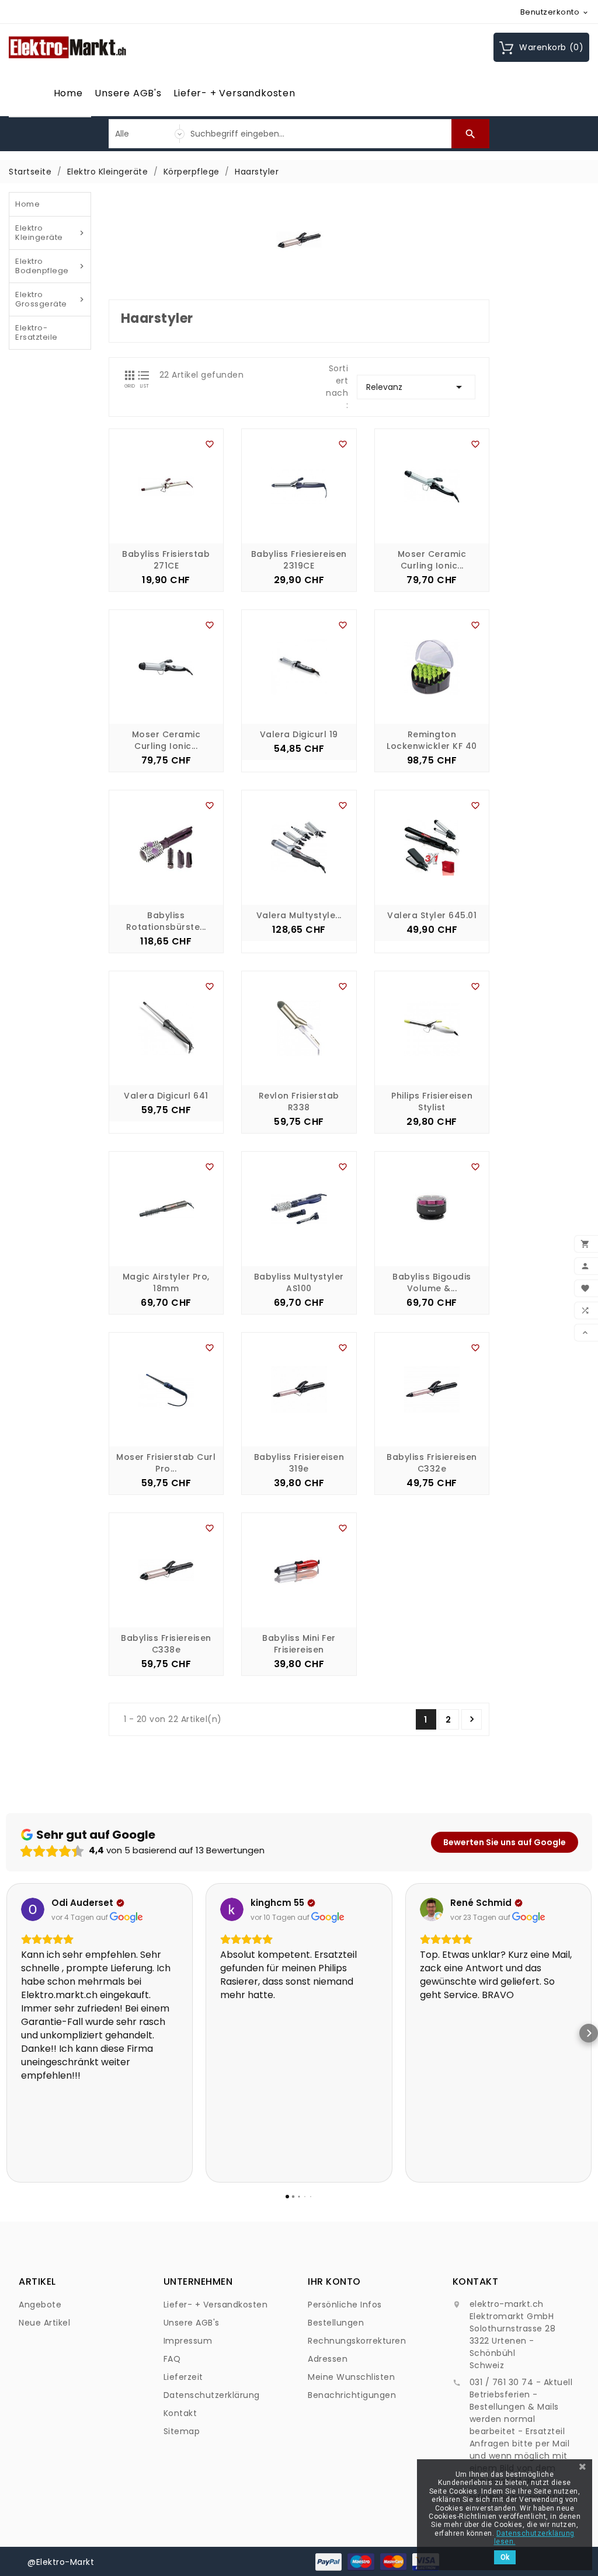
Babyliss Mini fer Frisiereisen (299, 1644)
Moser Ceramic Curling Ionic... (432, 560)
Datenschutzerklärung (212, 2395)
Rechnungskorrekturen (357, 2341)
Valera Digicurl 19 (299, 734)
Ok (505, 2557)
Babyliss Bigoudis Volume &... (432, 1282)
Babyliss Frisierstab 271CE (166, 560)
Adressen (328, 2359)
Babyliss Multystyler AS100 (299, 1282)
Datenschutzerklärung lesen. (534, 2537)
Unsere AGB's (128, 93)
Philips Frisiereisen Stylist (432, 1101)
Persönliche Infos (345, 2305)
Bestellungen (336, 2323)
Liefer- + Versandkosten (234, 93)
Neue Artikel (44, 2323)
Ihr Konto (334, 2282)
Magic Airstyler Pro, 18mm (166, 1282)
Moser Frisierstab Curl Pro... (166, 1463)
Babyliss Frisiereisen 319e (299, 1463)
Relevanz (416, 387)
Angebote (40, 2305)
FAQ (172, 2359)
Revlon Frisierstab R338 (299, 1101)
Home (68, 93)
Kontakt (180, 2413)
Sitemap (182, 2431)
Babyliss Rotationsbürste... (166, 921)
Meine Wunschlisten (351, 2377)
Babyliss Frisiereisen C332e (432, 1463)
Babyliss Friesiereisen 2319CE (299, 560)
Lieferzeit (183, 2377)
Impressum (188, 2341)
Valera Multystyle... (299, 915)
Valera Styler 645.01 (432, 915)
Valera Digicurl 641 (166, 1096)
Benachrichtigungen (352, 2395)
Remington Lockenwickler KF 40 (432, 740)
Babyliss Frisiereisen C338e (166, 1644)
